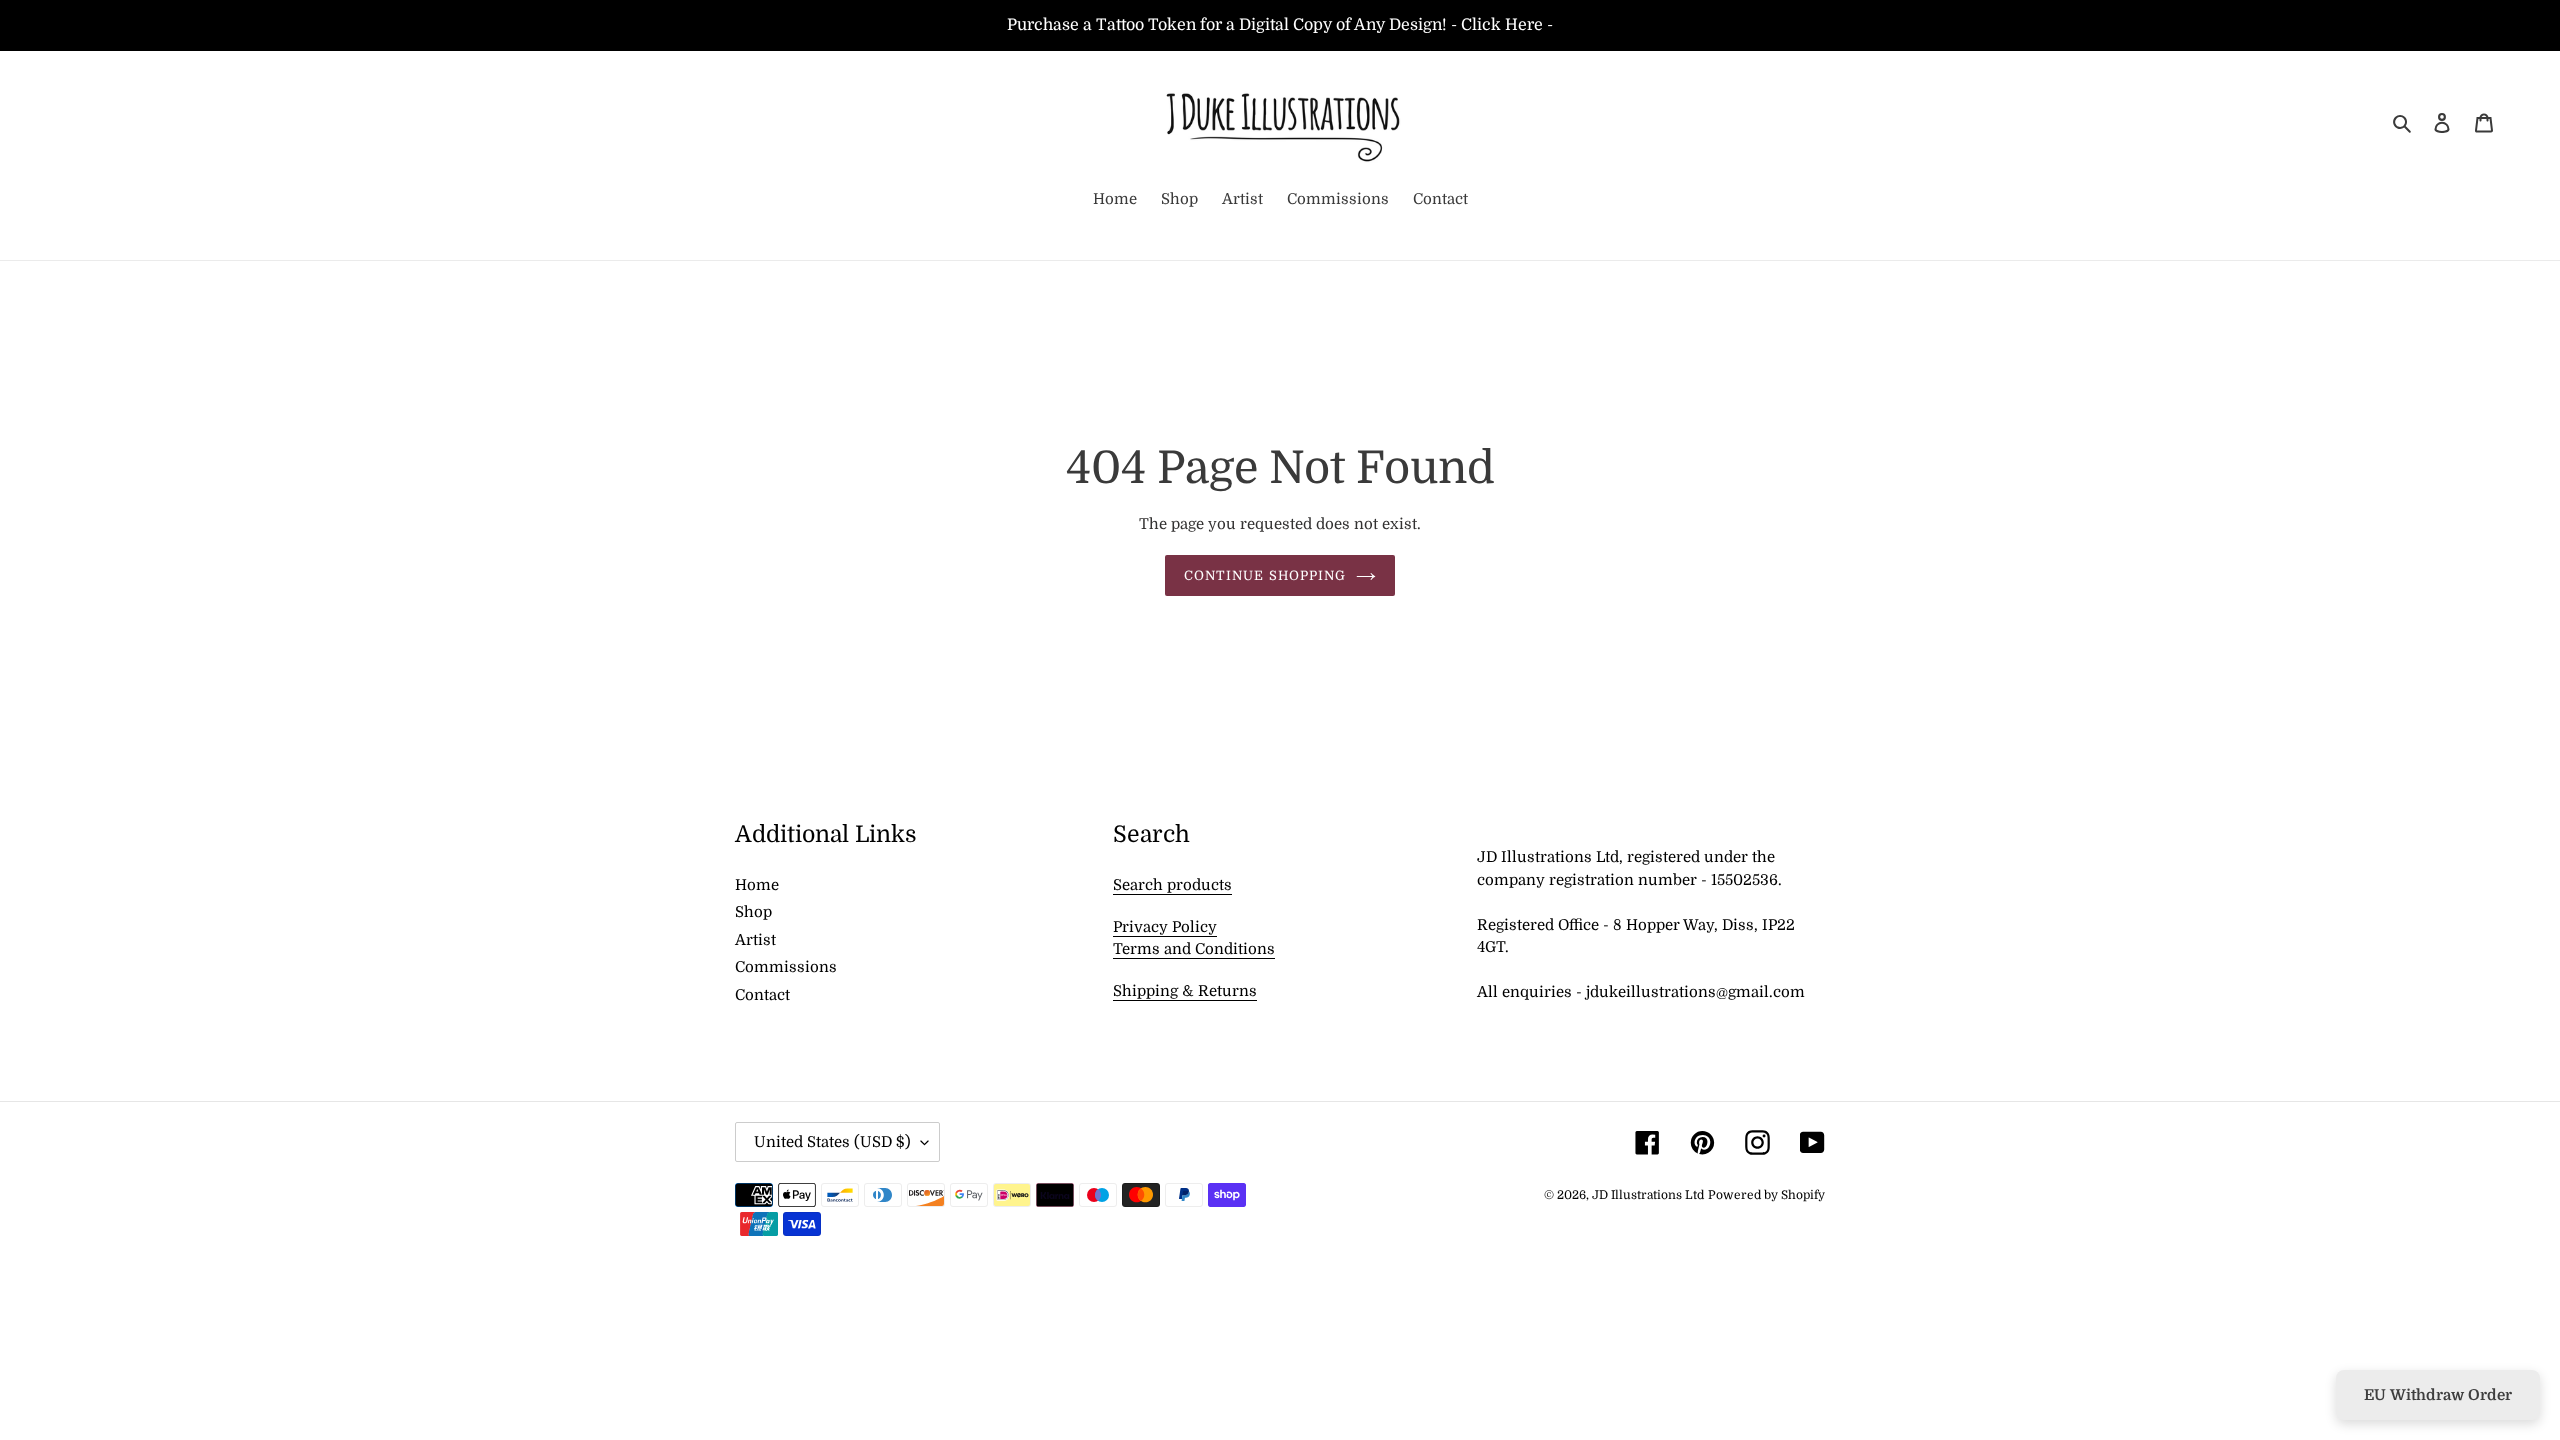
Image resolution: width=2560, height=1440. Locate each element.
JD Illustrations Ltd (1648, 1195)
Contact (762, 995)
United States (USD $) (832, 1142)
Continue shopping (1265, 575)
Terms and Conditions (1194, 949)
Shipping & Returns (1185, 991)
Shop (753, 912)
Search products (1172, 885)
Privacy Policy (1165, 927)
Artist (755, 940)
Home (757, 885)
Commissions (786, 967)
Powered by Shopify (1766, 1195)
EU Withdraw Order (2438, 1395)
